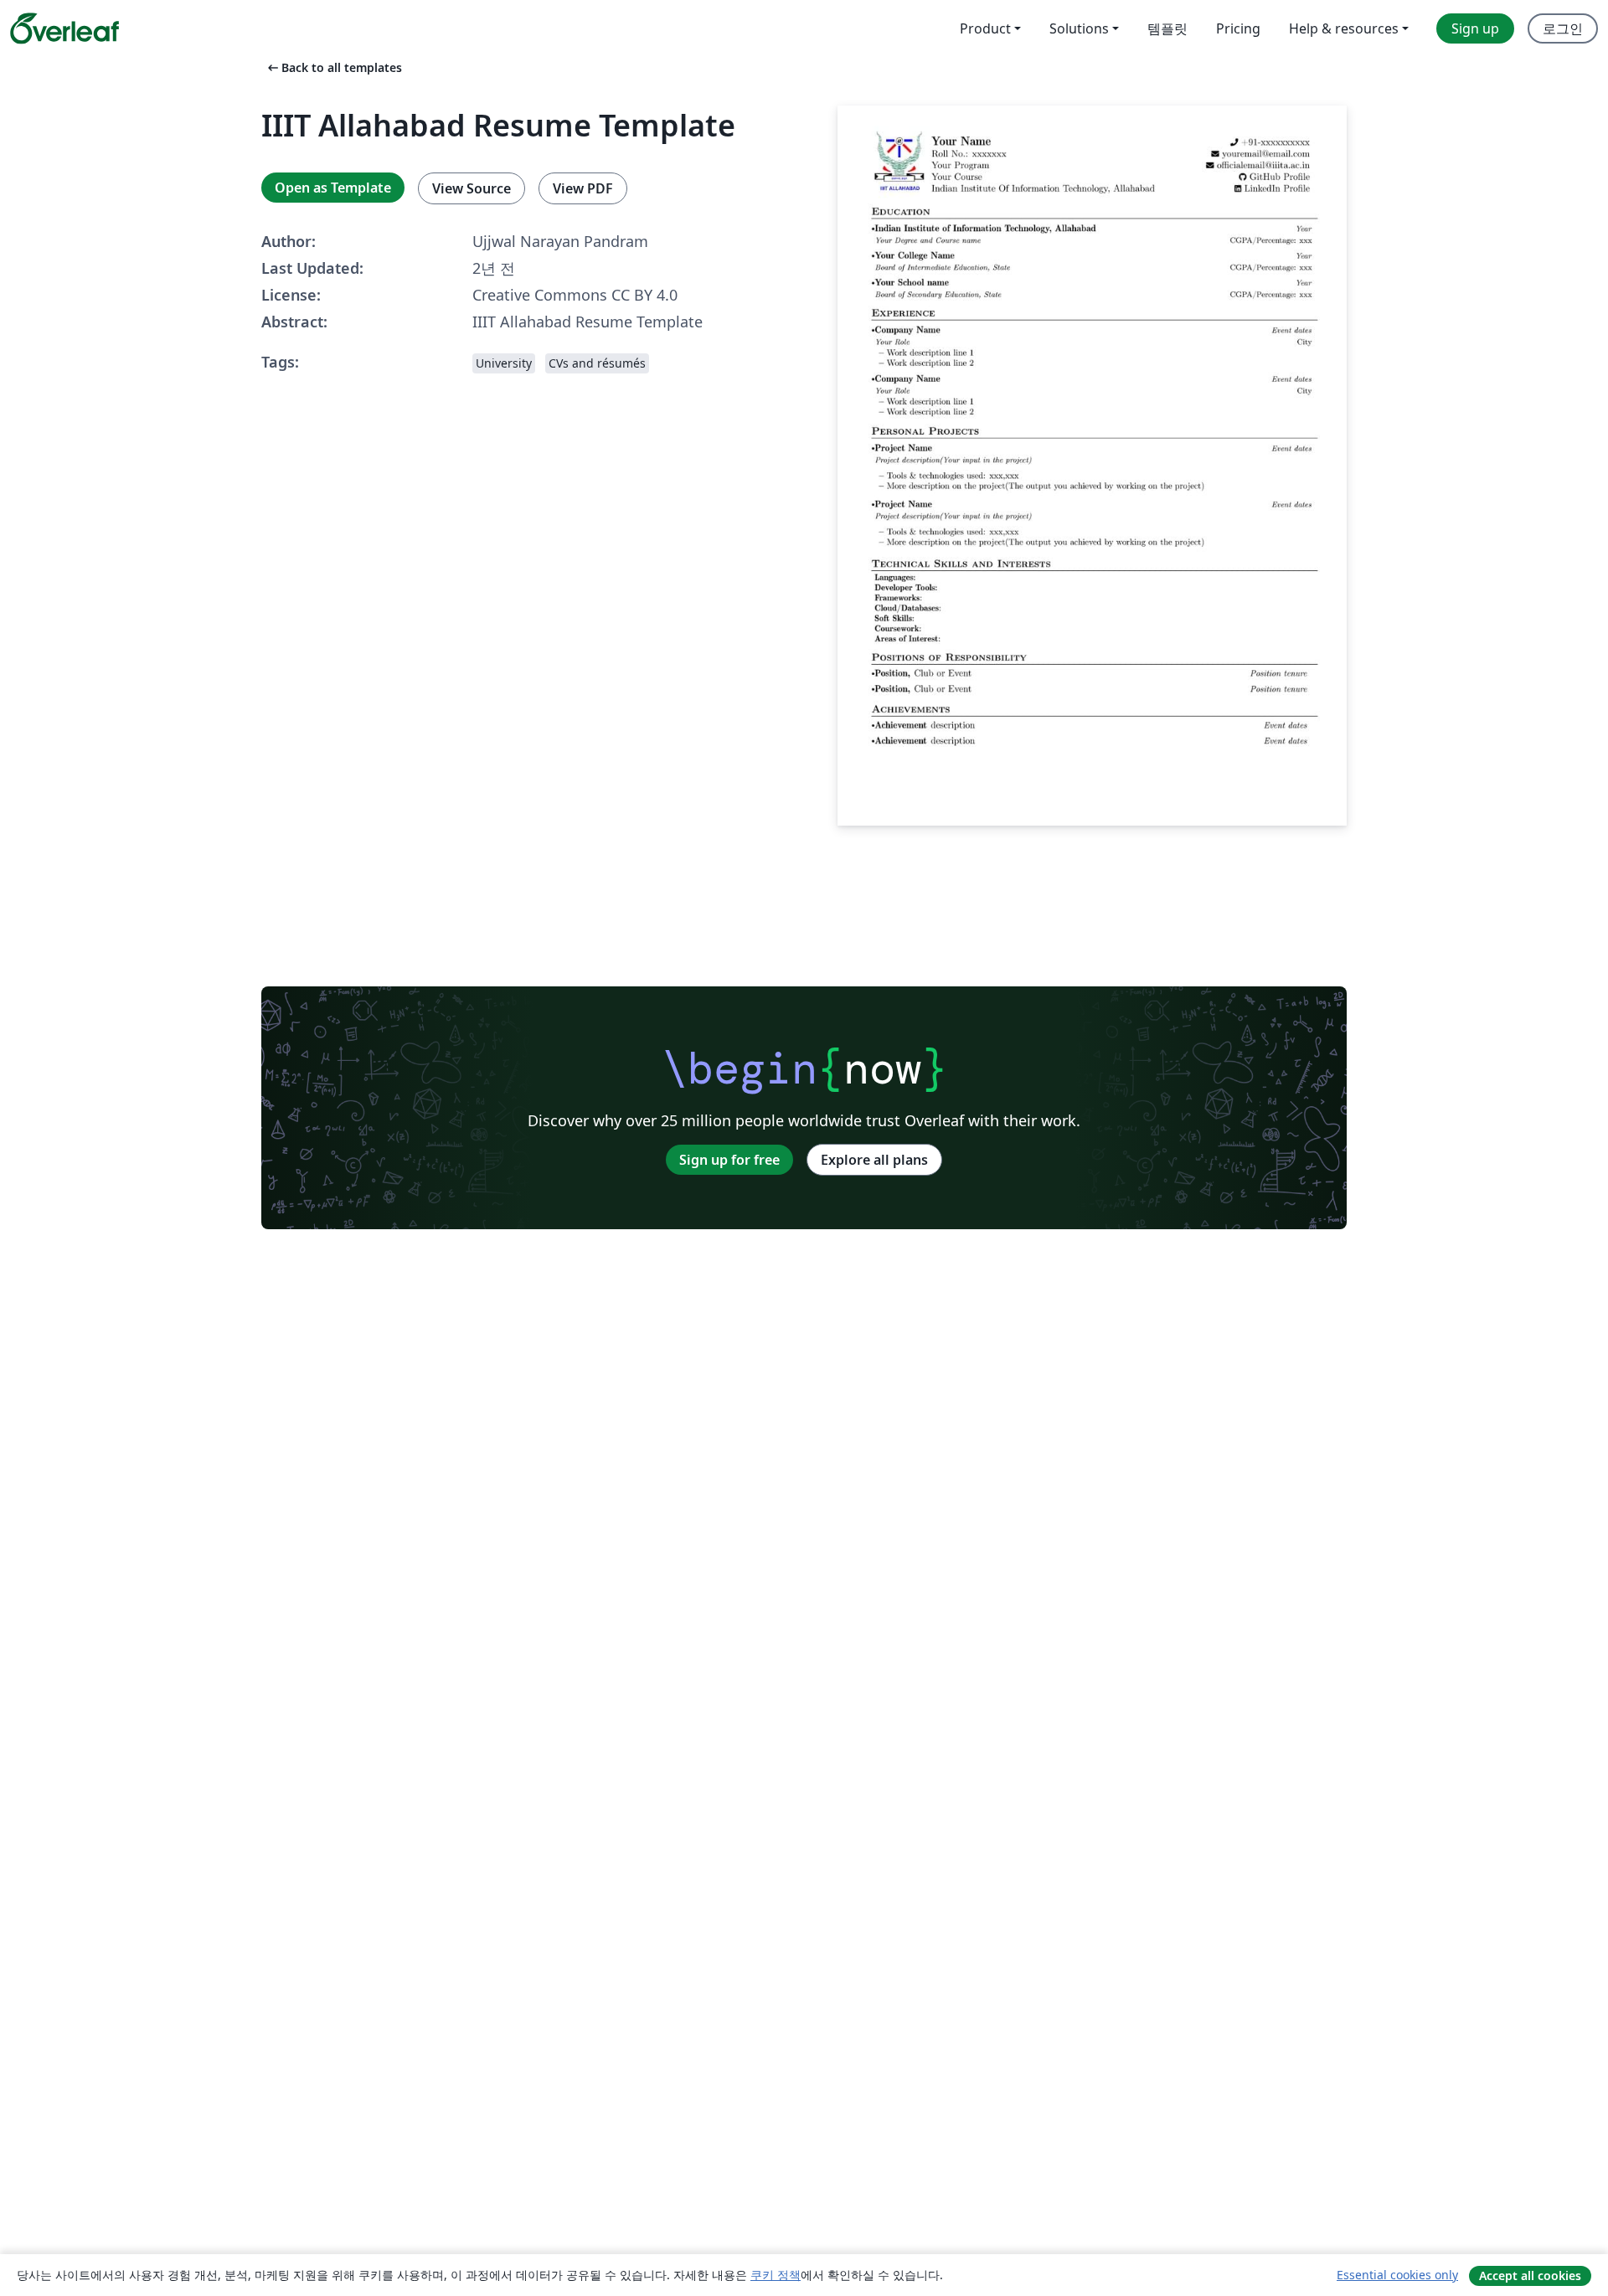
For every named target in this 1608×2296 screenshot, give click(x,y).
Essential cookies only (1397, 2275)
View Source (472, 188)
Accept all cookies (1530, 2275)
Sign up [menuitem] (1475, 28)
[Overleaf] (64, 28)
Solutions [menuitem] (1079, 28)
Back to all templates (333, 67)
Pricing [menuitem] (1238, 28)
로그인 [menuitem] (1563, 28)
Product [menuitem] (985, 28)
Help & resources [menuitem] (1344, 28)
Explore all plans (874, 1160)
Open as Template (333, 188)
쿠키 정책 (776, 2275)
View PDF (583, 188)
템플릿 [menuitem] (1167, 28)
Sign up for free (729, 1160)
